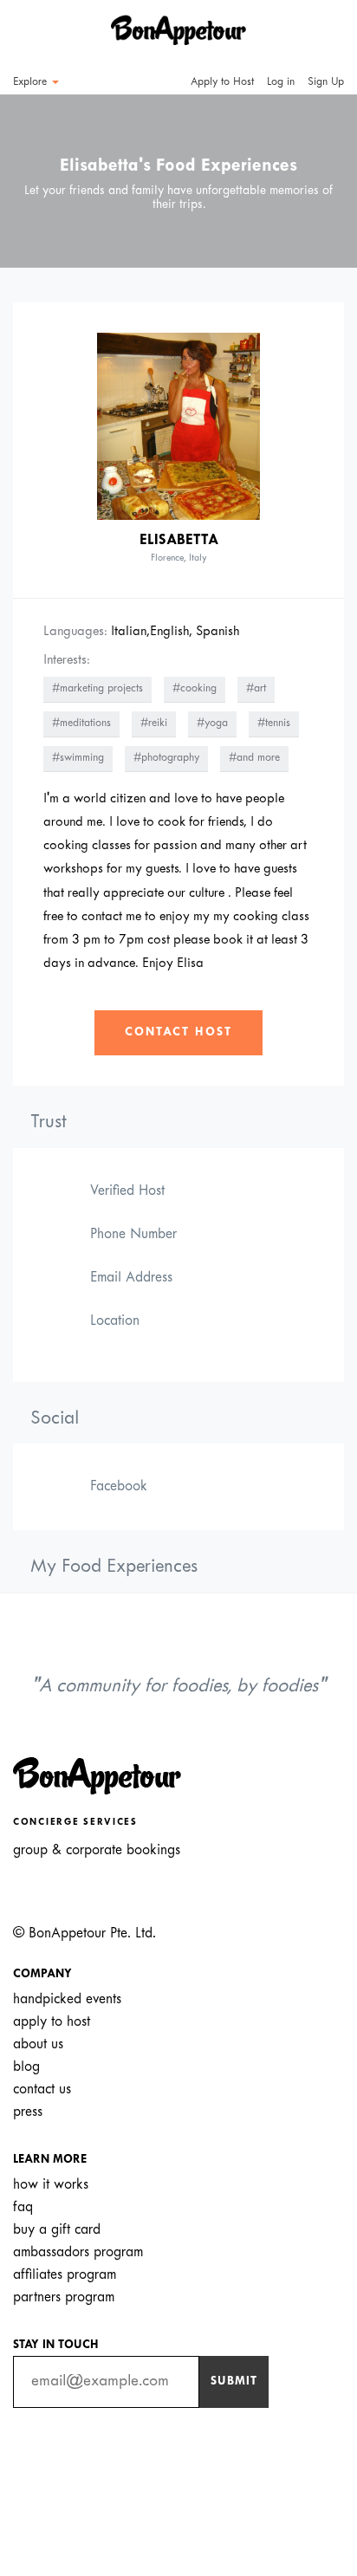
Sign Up (326, 82)
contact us (42, 2089)
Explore (32, 82)
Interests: (67, 660)
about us (38, 2044)
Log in (281, 82)
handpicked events (67, 1999)
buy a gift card (57, 2230)
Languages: (75, 632)
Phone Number (133, 1234)
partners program (64, 2297)
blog (26, 2067)
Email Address (131, 1278)
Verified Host (127, 1191)
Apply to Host (221, 82)
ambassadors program (78, 2252)
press (28, 2112)
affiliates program (65, 2275)
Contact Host (178, 1032)
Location (115, 1321)
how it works (51, 2185)
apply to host (52, 2022)
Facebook (119, 1486)
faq (23, 2207)
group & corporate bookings (97, 1850)
